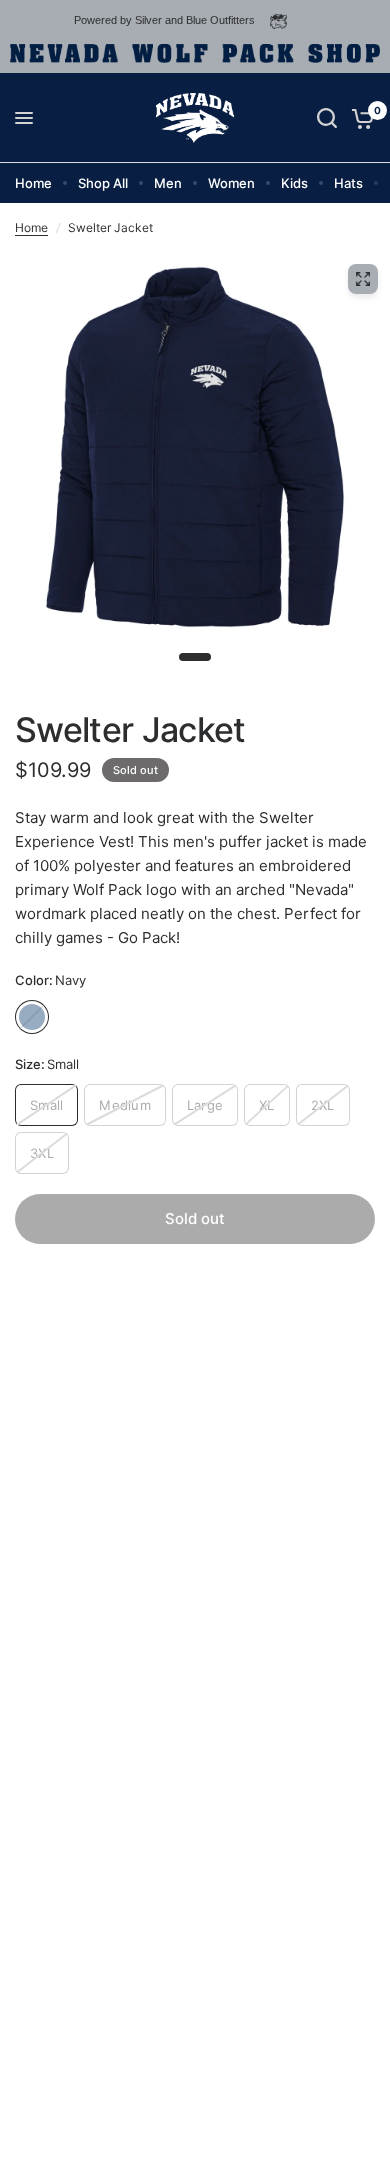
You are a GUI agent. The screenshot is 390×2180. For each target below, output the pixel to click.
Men (168, 183)
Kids (294, 183)
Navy (32, 1017)
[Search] (327, 118)
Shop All (103, 183)
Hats (348, 183)
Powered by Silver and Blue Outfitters (164, 20)
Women (231, 183)
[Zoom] (363, 279)
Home (33, 183)
